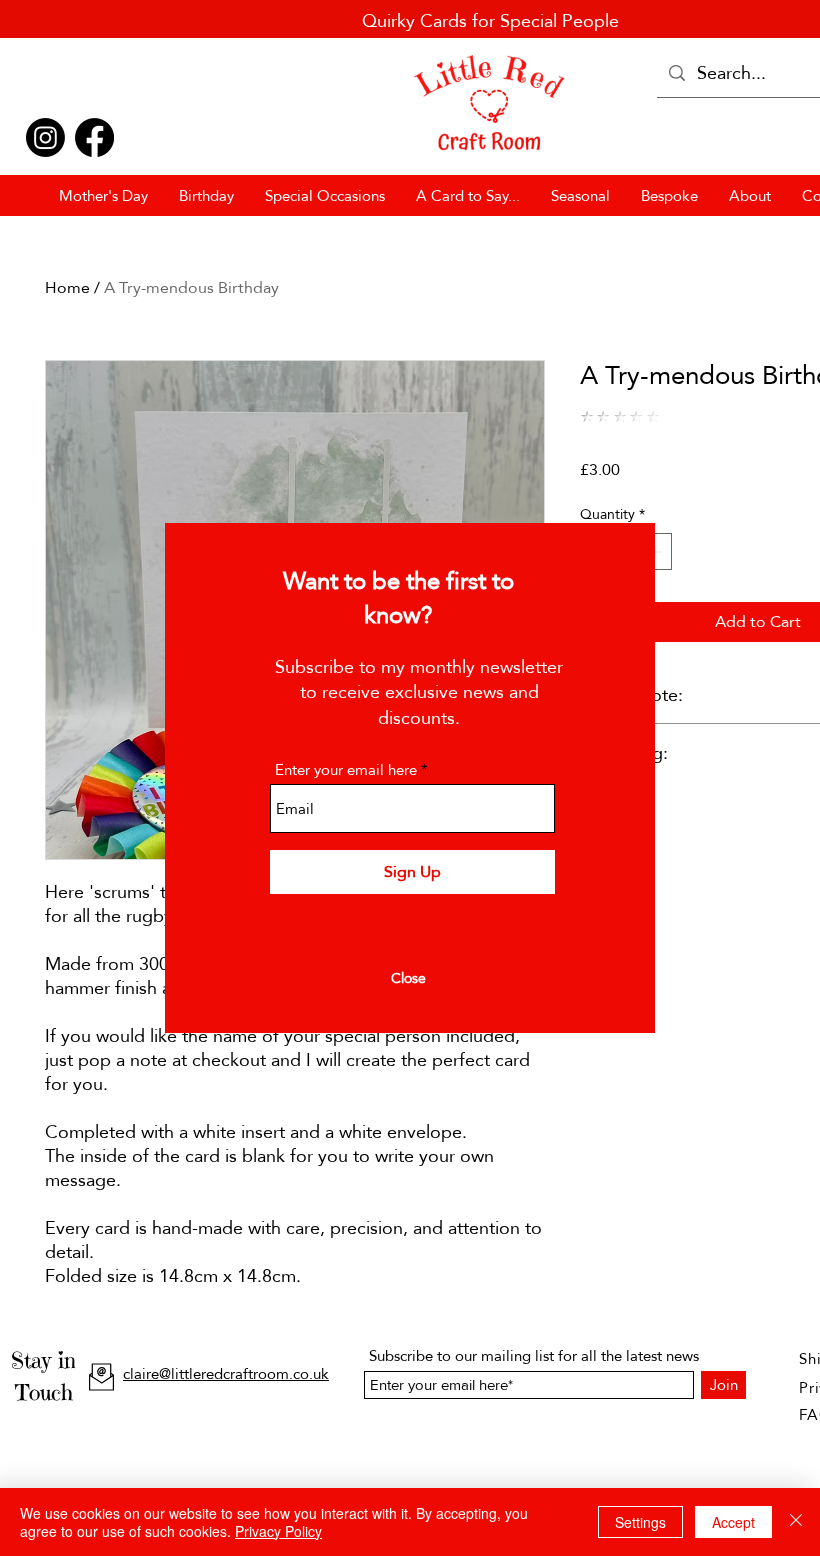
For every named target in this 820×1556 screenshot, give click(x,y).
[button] (408, 979)
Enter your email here (346, 769)
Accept (733, 1522)
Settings (640, 1522)
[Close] (796, 1522)
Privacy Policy (278, 1531)
